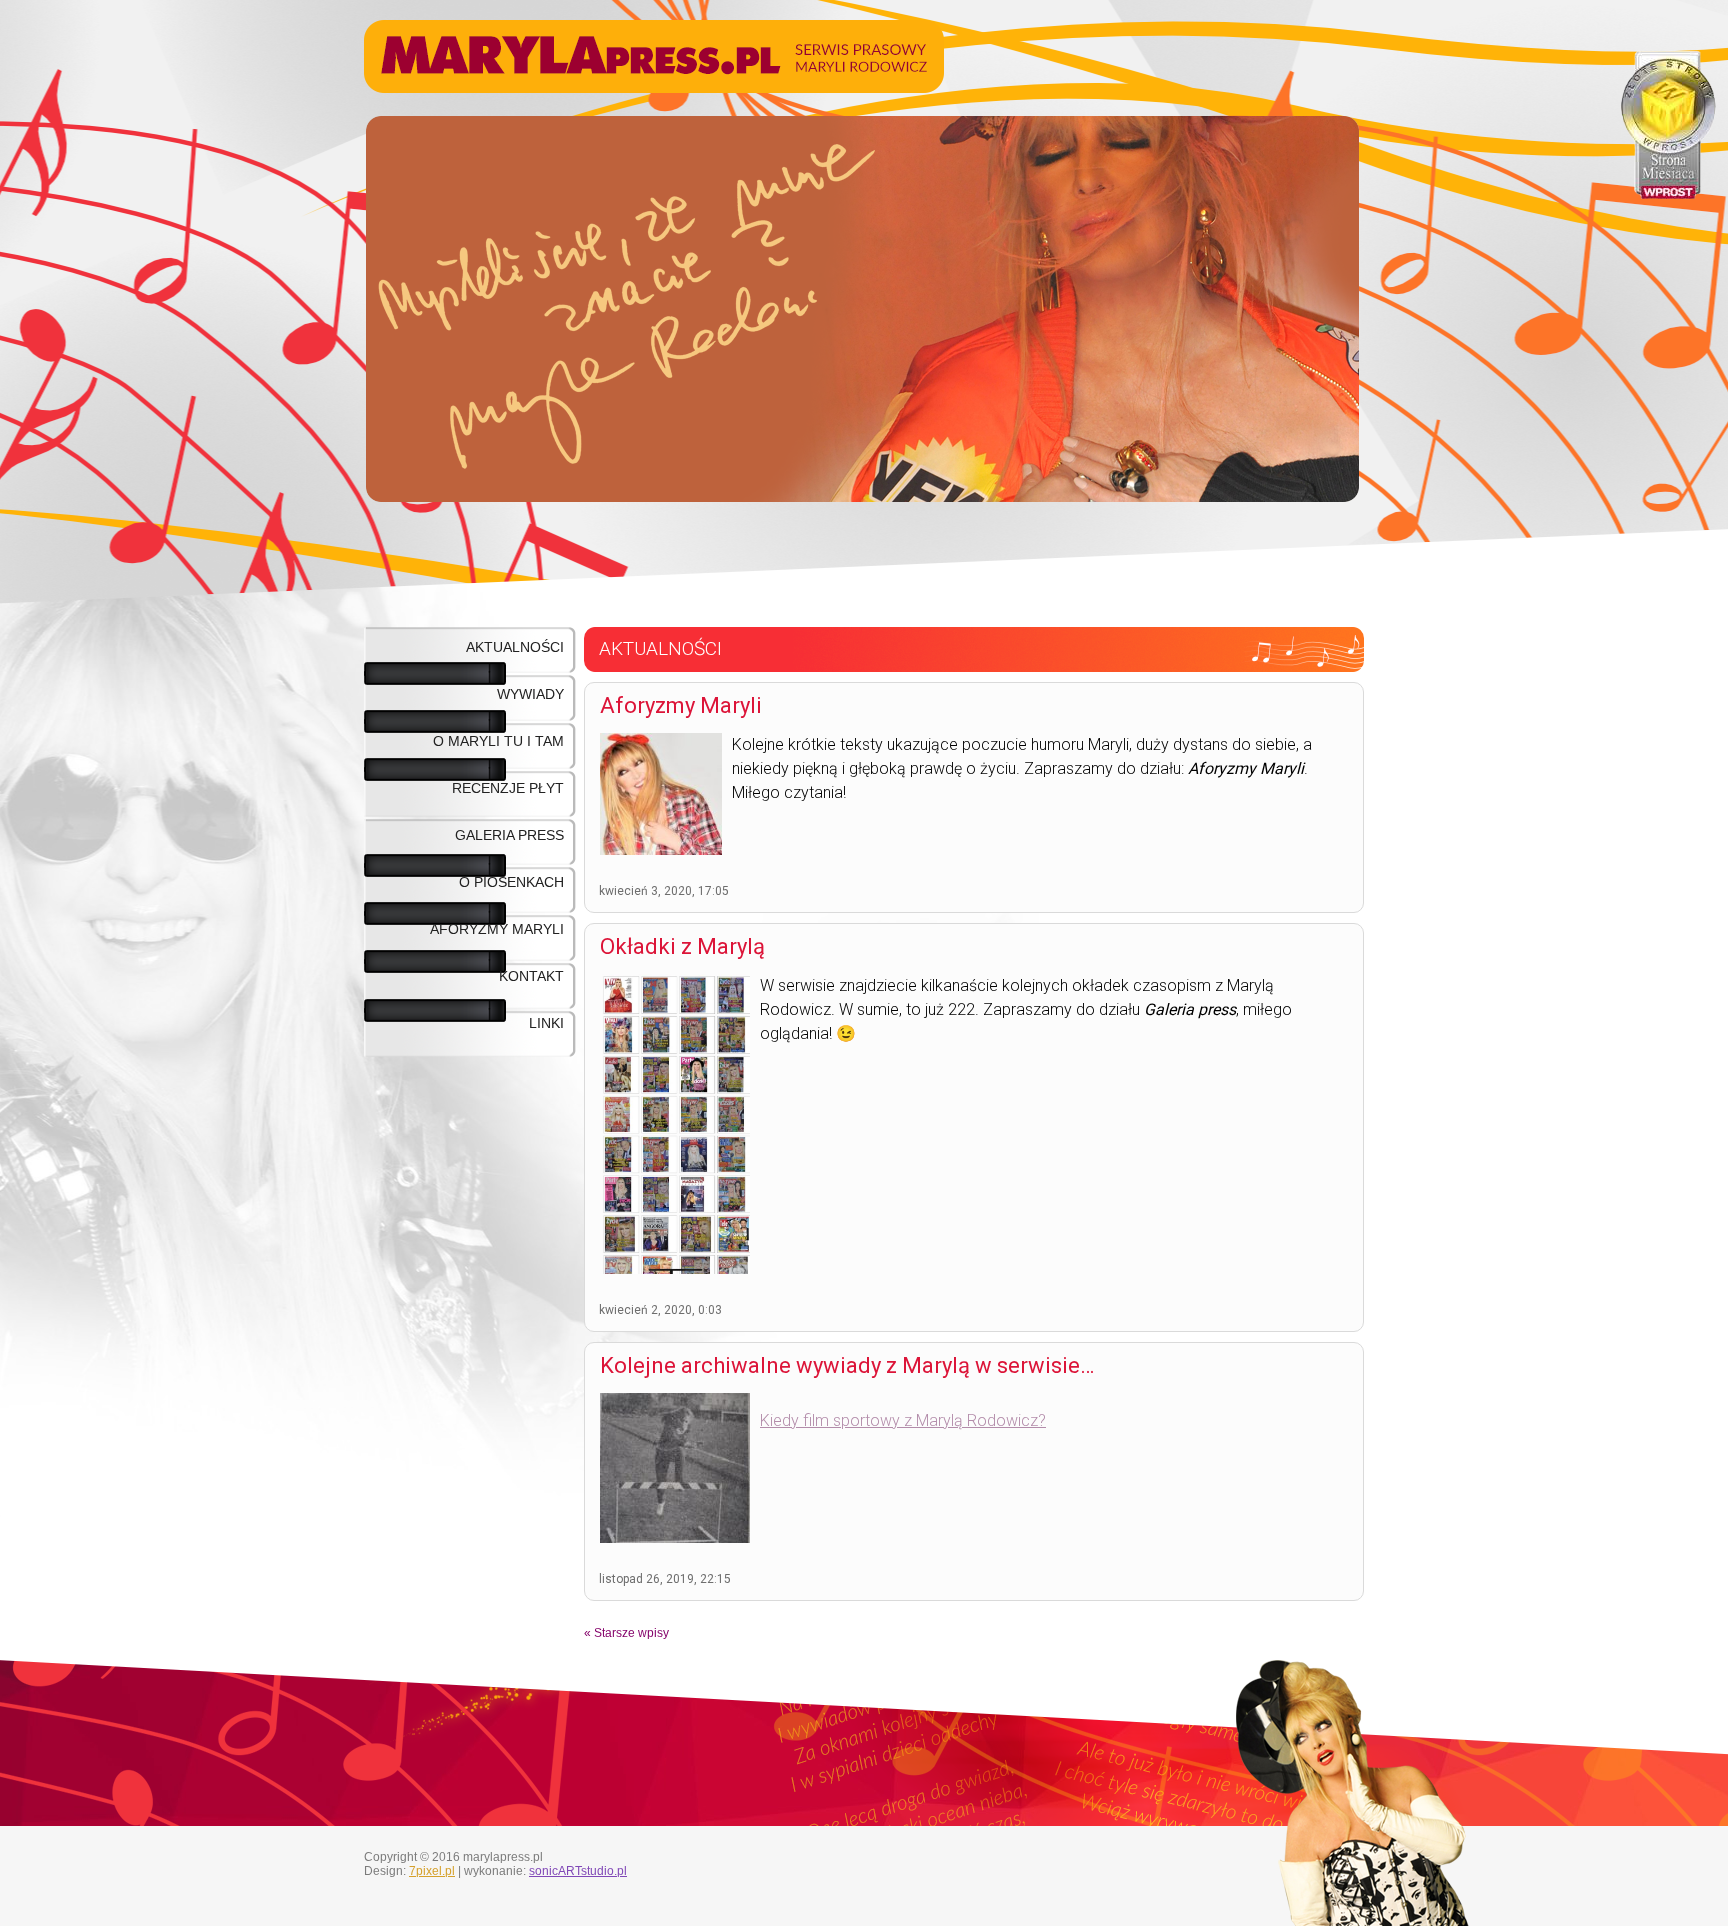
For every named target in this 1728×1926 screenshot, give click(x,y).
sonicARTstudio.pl (578, 1871)
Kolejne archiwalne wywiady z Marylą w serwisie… (847, 1365)
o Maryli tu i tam (498, 741)
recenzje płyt (508, 788)
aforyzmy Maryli (497, 929)
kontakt (531, 976)
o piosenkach (511, 882)
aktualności (515, 647)
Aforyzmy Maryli (681, 705)
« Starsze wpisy (626, 1633)
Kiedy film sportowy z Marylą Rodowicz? (903, 1420)
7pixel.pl (432, 1871)
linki (546, 1023)
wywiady (530, 694)
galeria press (509, 835)
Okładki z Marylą (682, 946)
